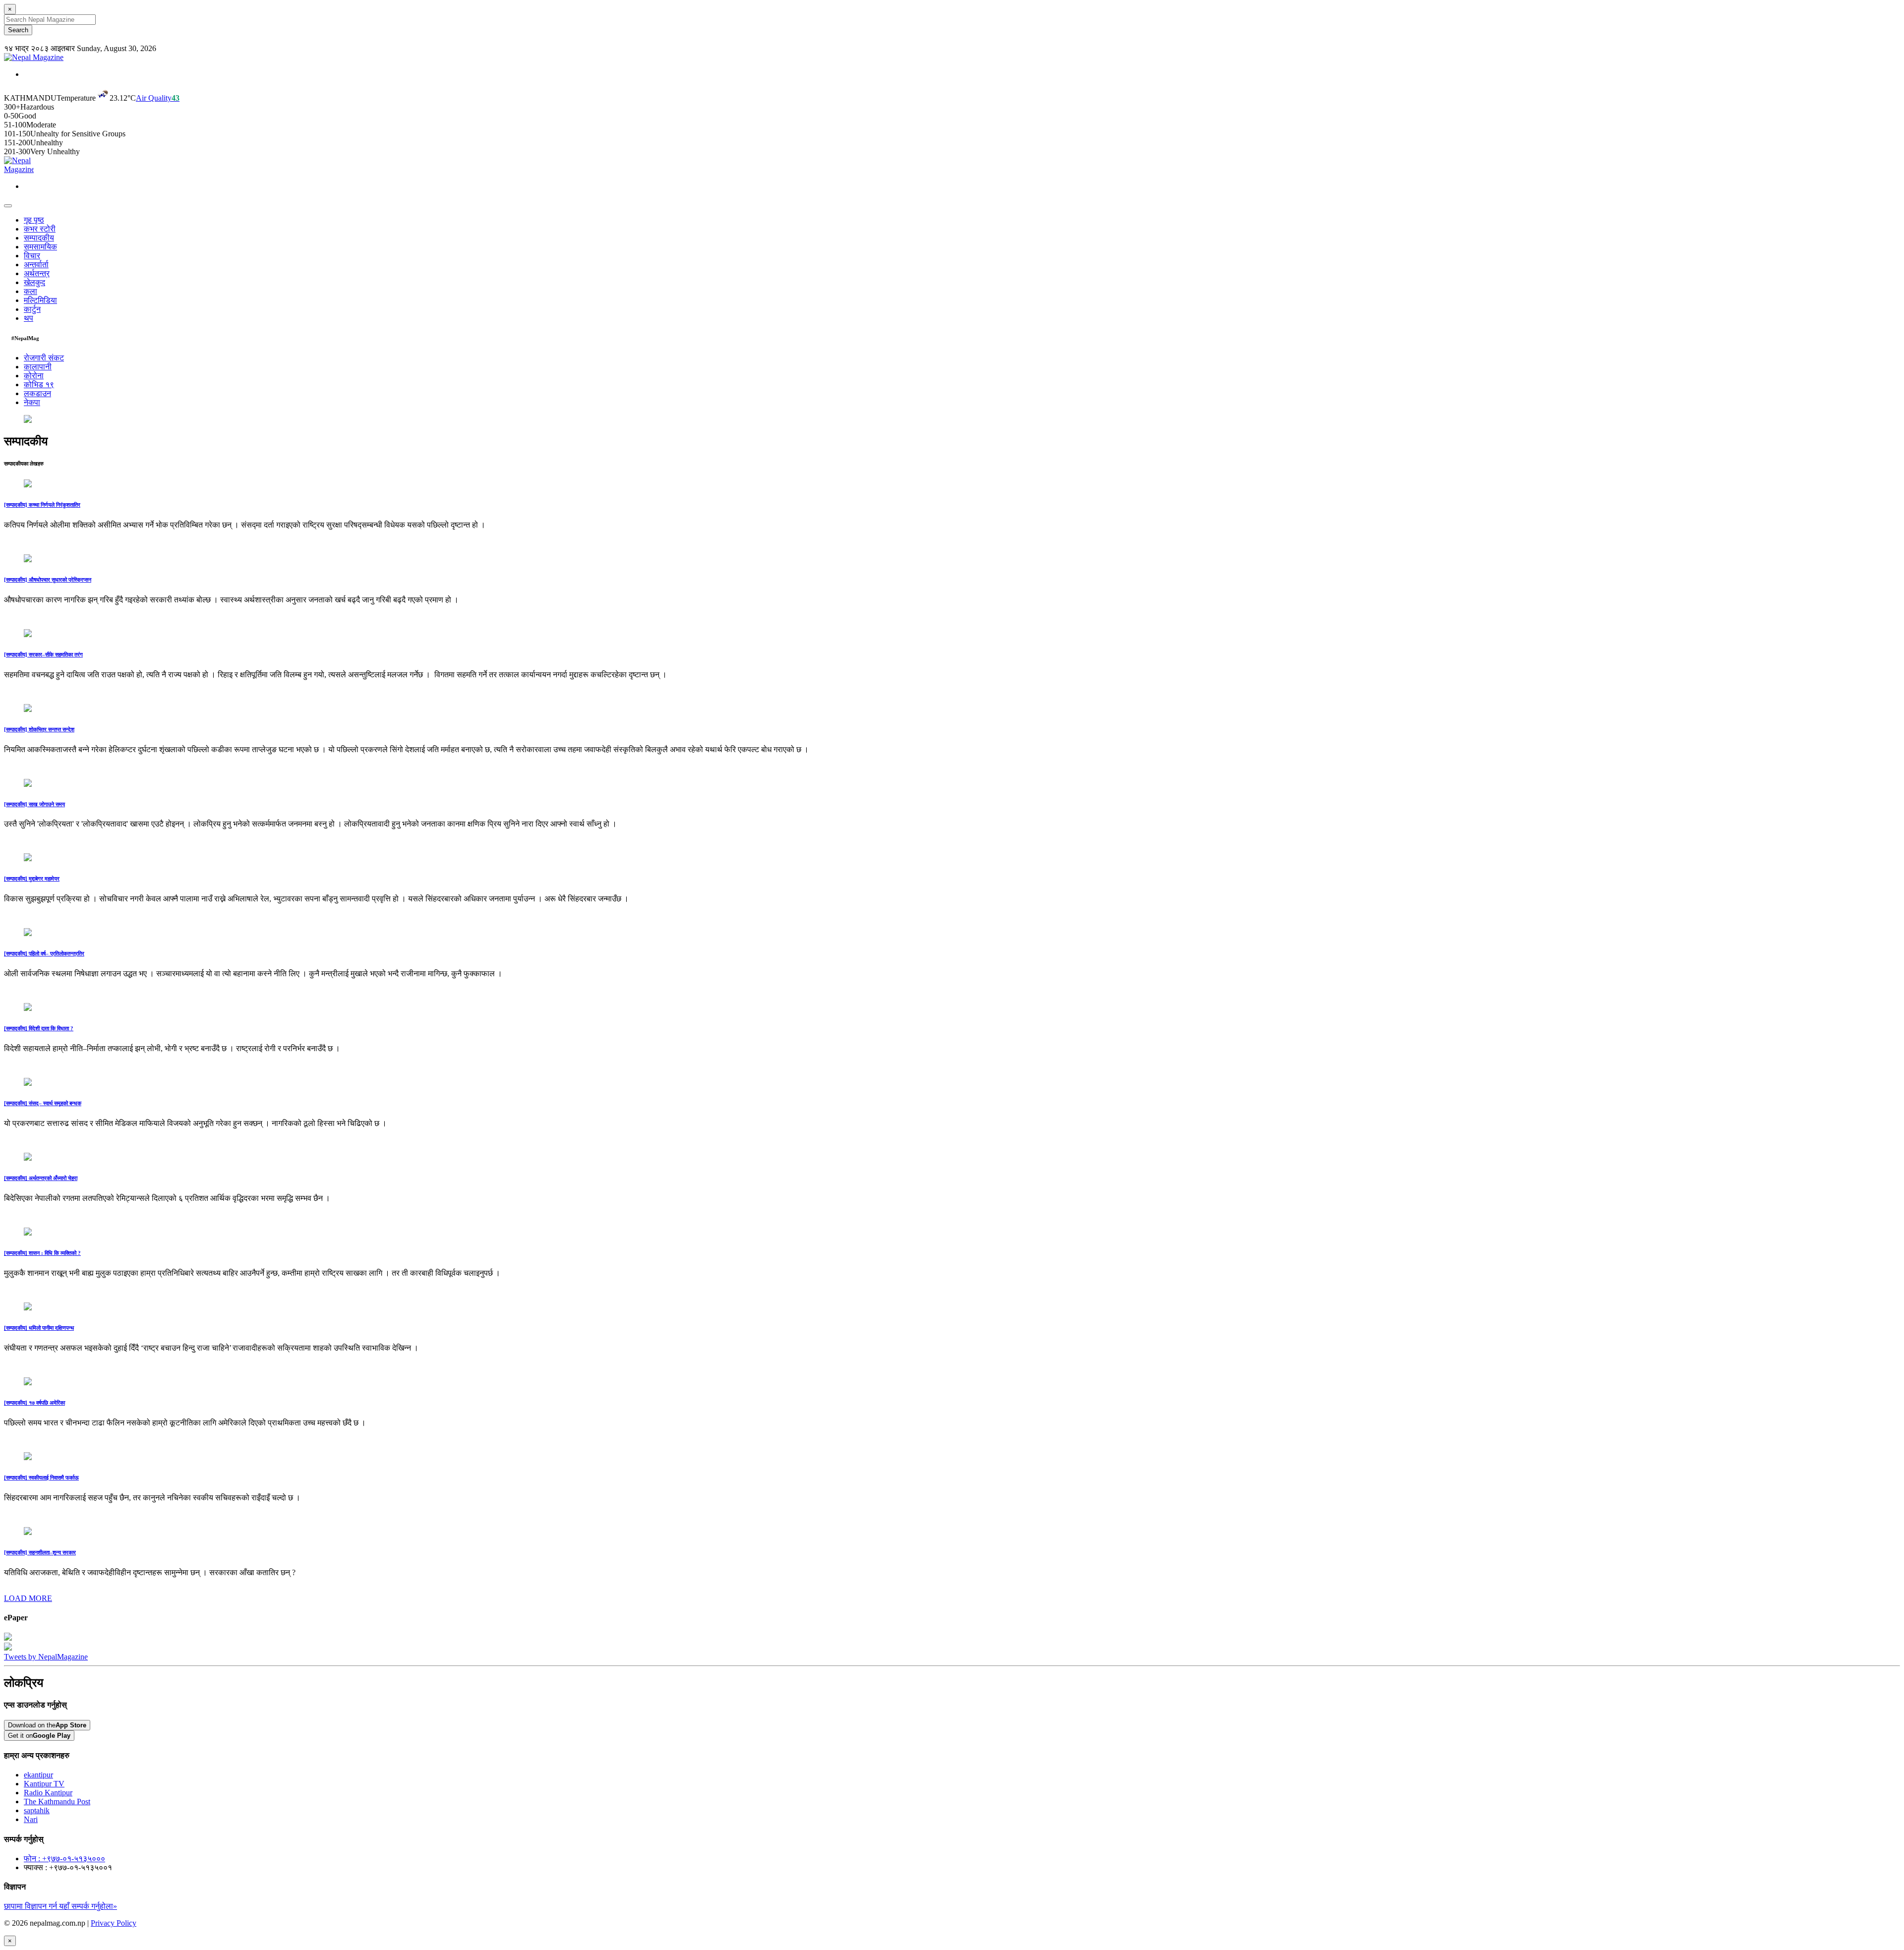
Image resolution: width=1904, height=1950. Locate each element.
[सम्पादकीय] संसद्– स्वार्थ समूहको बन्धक (43, 1103)
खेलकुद (34, 282)
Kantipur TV (44, 1784)
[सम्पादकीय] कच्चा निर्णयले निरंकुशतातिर (42, 505)
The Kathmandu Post (57, 1802)
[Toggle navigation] (8, 206)
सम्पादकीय (39, 238)
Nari (31, 1819)
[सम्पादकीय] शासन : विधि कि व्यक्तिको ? (42, 1253)
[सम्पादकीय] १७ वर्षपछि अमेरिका (34, 1403)
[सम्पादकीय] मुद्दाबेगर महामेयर (32, 879)
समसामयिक (40, 247)
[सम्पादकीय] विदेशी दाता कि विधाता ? (39, 1028)
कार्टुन (32, 309)
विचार (32, 256)
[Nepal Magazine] (34, 57)
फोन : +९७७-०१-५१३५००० (64, 1859)
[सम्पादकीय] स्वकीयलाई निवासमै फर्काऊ (41, 1477)
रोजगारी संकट (44, 358)
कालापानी (38, 367)
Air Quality (158, 98)
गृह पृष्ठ (34, 220)
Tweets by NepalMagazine (46, 1657)
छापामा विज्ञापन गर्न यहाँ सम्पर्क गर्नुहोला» (60, 1906)
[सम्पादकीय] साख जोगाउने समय (34, 804)
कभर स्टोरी (40, 229)
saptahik (37, 1810)
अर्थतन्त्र (37, 273)
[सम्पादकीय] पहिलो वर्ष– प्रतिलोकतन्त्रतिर (44, 953)
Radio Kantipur (48, 1793)
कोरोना (34, 376)
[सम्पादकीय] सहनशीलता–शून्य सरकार (40, 1552)
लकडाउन (37, 393)
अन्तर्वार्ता (36, 265)
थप (29, 318)
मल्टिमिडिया (40, 300)
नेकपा (32, 402)
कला (30, 291)
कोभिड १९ (39, 384)
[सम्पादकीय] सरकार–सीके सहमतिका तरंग (43, 654)
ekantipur (38, 1775)
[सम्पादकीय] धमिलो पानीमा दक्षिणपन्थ (39, 1328)
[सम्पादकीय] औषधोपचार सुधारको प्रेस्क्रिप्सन (48, 580)
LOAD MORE (28, 1598)
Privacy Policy (114, 1923)
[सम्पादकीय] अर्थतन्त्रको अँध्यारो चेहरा (41, 1178)
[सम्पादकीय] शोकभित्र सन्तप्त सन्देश (39, 729)
